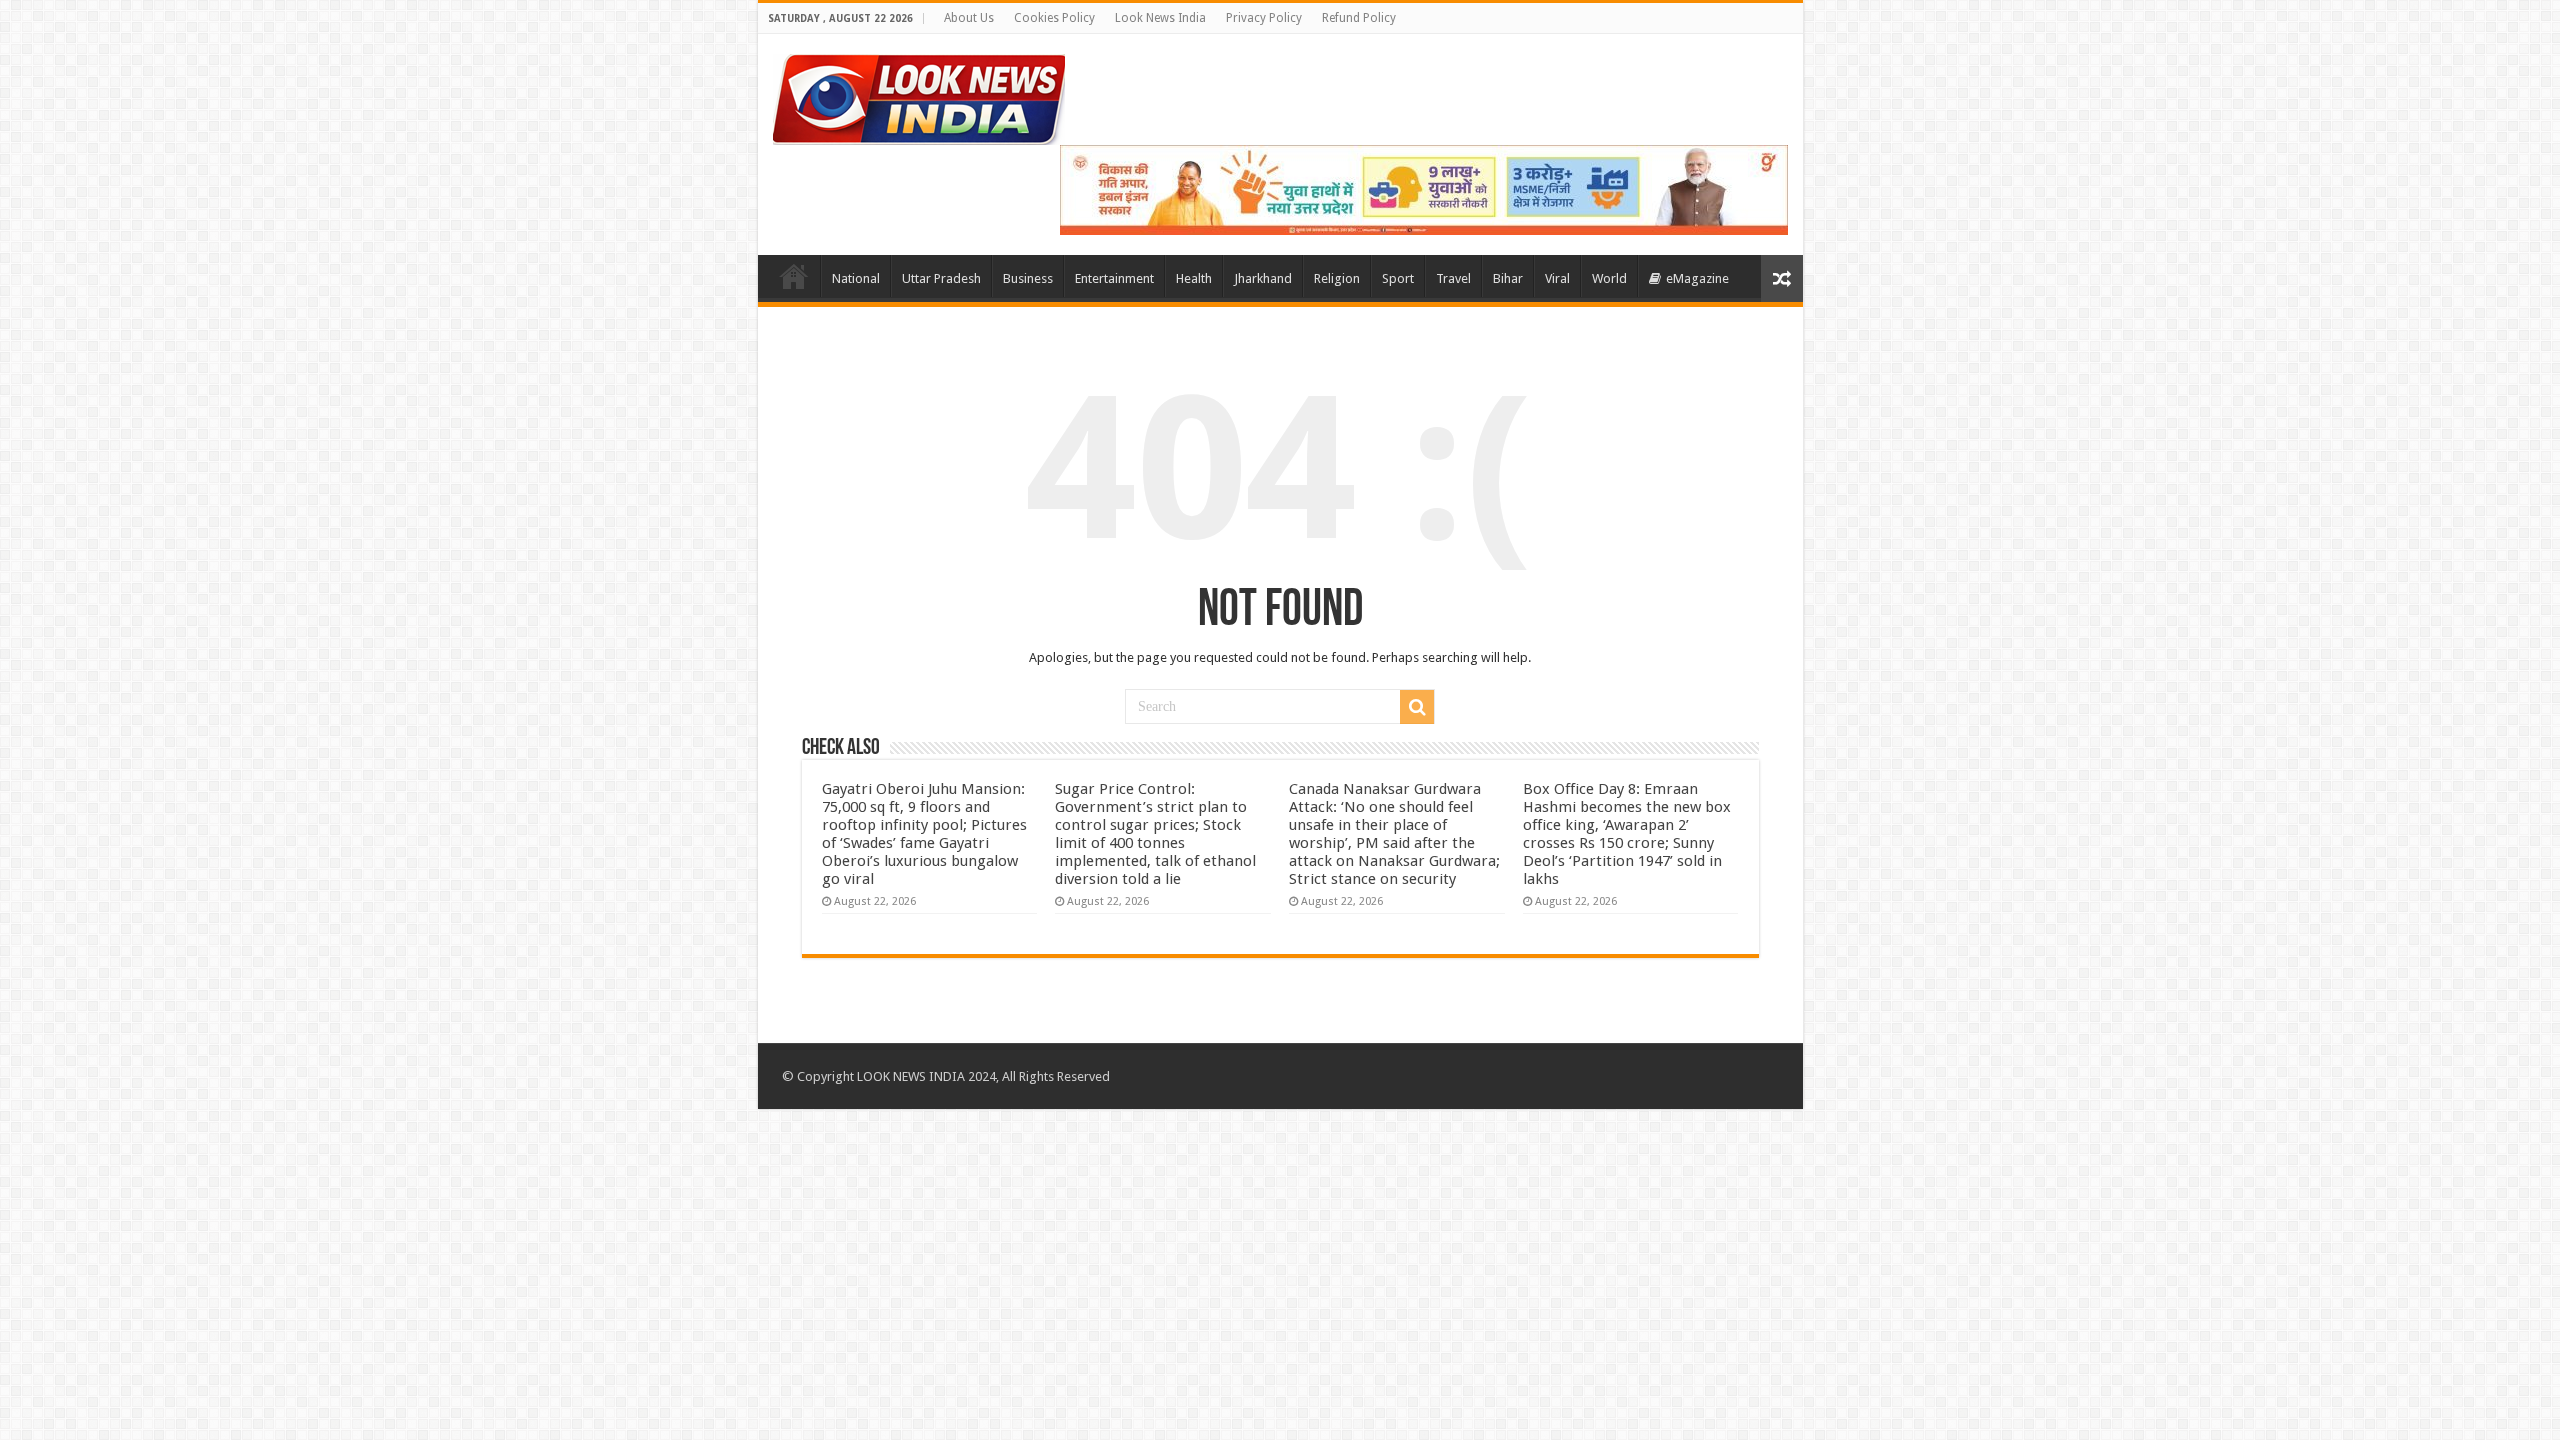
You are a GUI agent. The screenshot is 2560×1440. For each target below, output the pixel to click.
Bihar (1508, 278)
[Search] (1417, 707)
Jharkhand (1263, 278)
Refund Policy (1359, 18)
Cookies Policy (1054, 18)
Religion (1337, 278)
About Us (969, 18)
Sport (1398, 278)
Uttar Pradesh (941, 278)
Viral (1557, 278)
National (856, 278)
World (1609, 278)
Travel (1453, 278)
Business (1028, 278)
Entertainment (1114, 278)
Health (1194, 278)
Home (794, 276)
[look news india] (919, 96)
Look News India (1160, 18)
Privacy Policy (1264, 18)
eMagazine (1697, 278)
